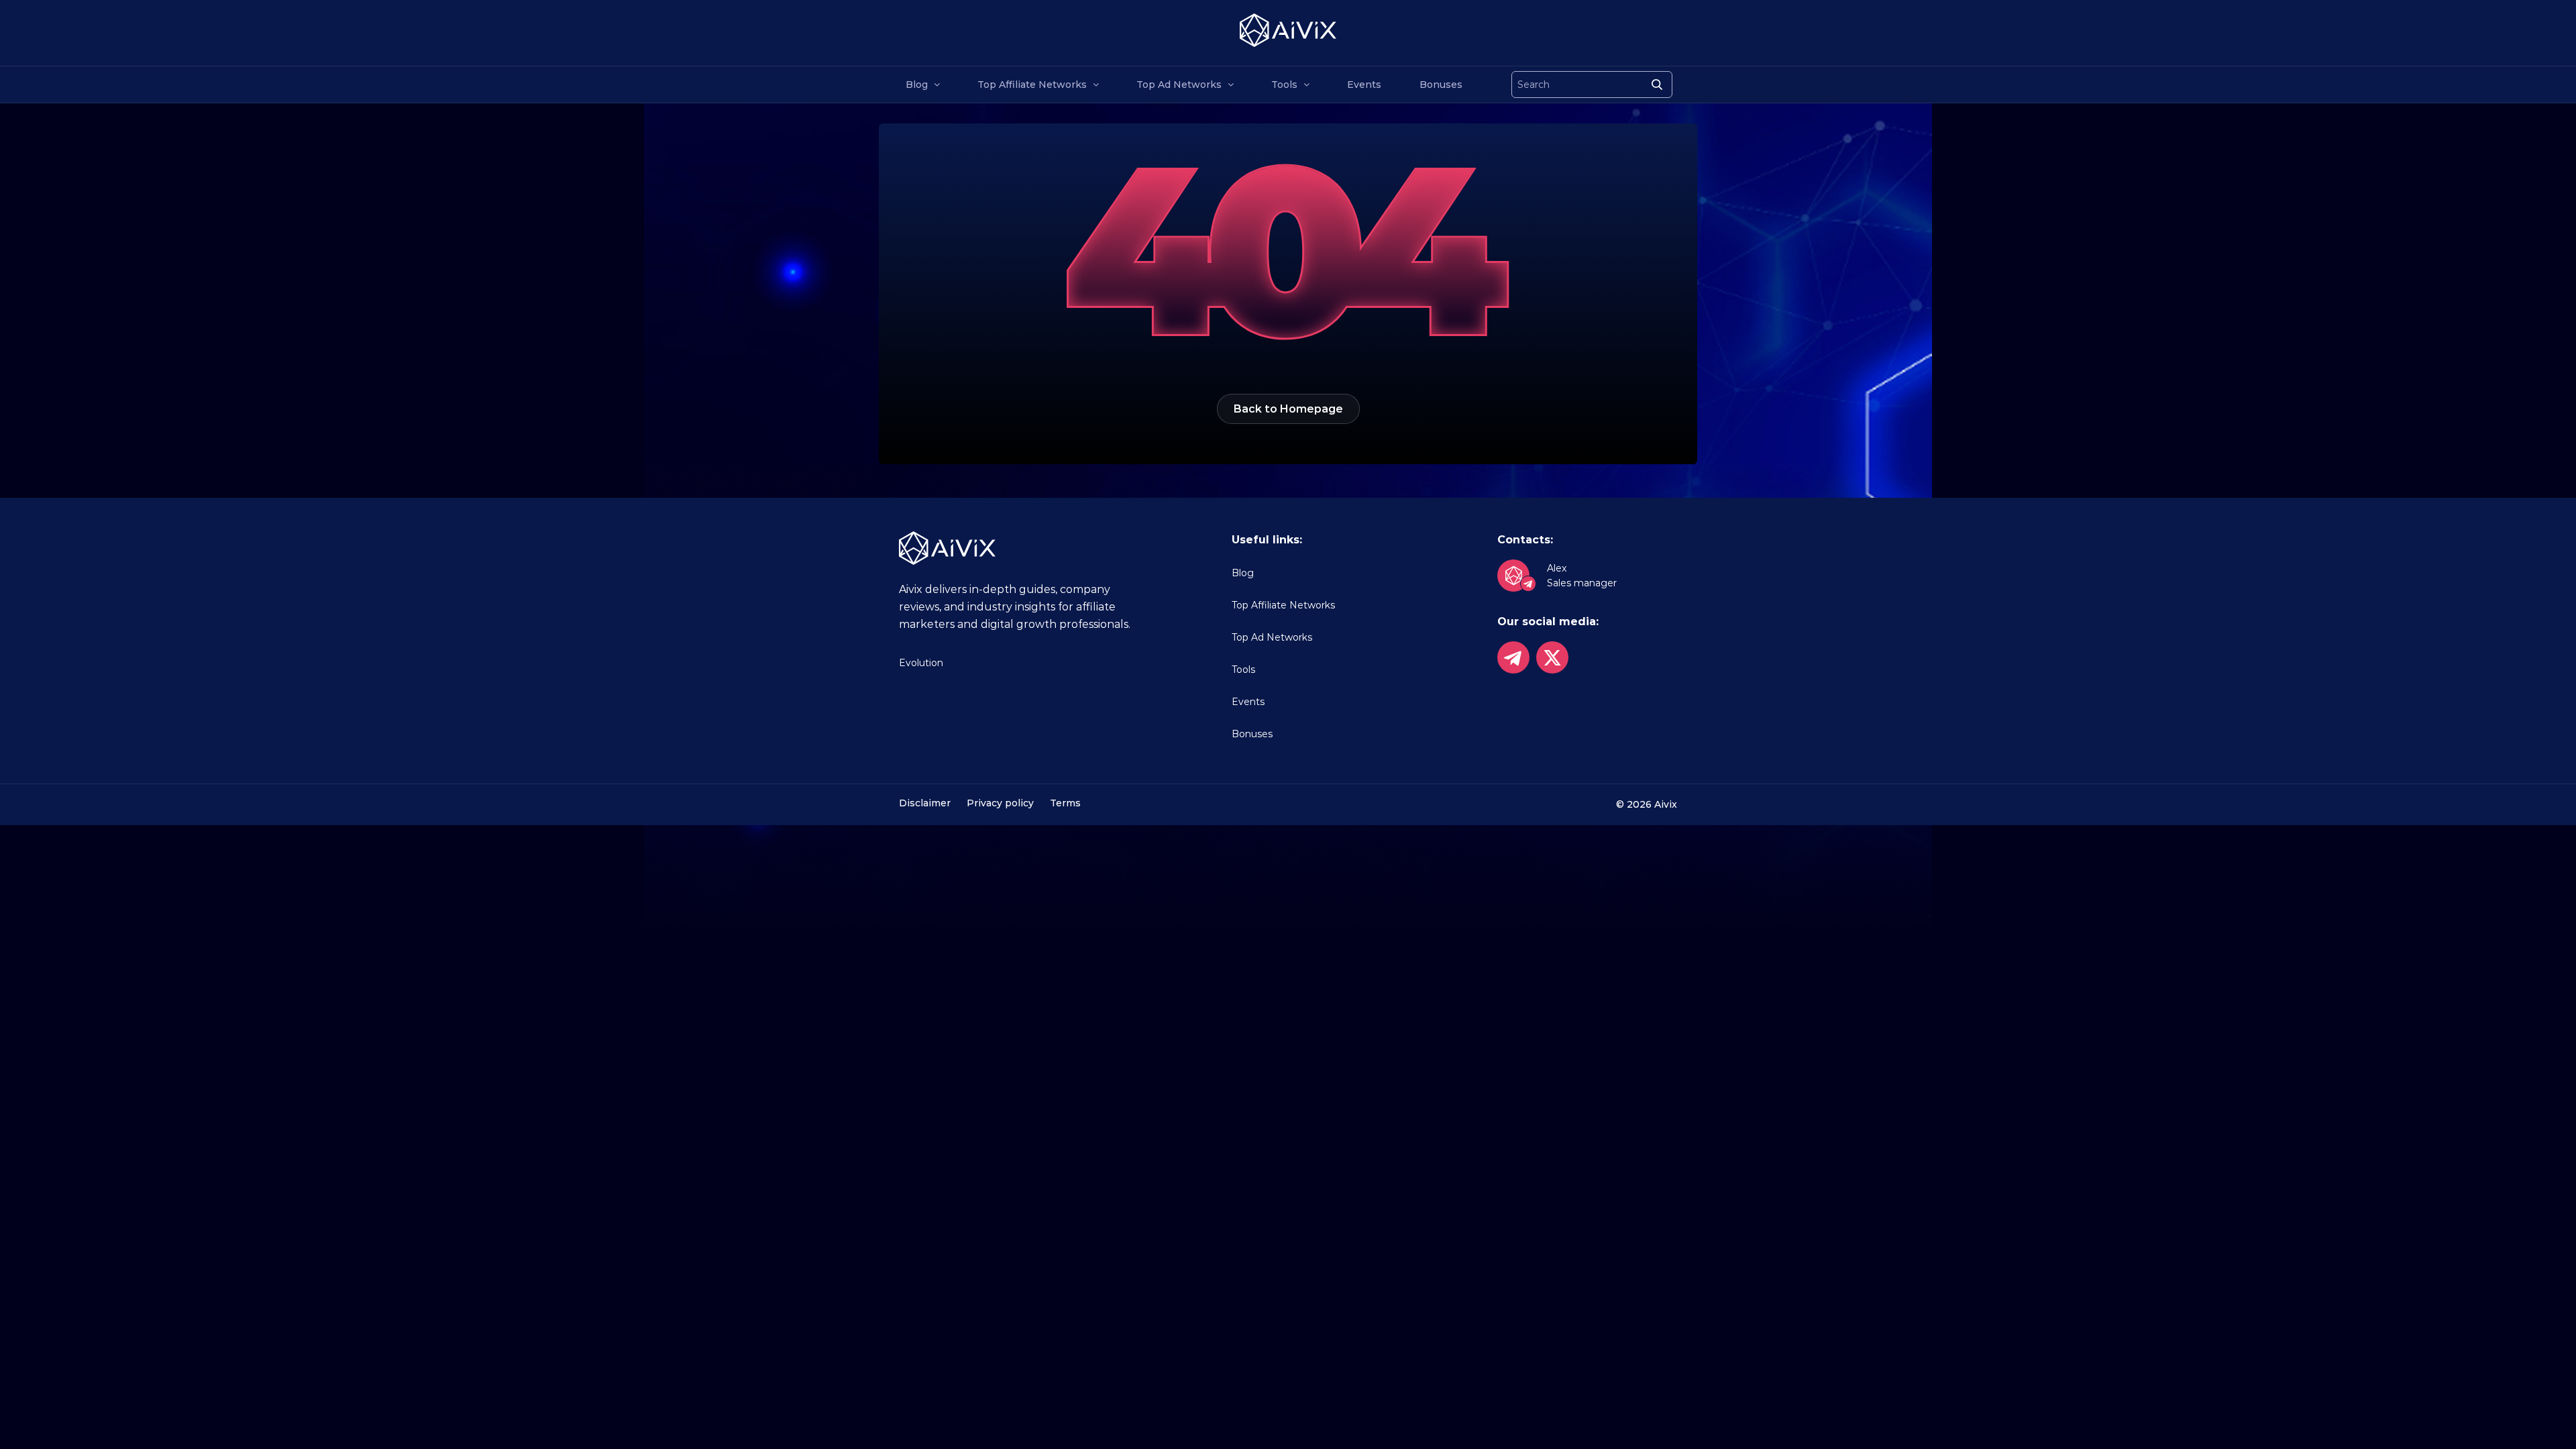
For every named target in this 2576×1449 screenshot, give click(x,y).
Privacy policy (1000, 803)
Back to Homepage (1288, 409)
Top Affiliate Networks (1032, 85)
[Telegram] (1513, 657)
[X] (1552, 657)
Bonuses (1441, 85)
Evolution (921, 663)
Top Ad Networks (1179, 85)
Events (1364, 85)
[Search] (1657, 85)
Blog (917, 85)
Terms (1065, 803)
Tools (1284, 85)
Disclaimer (925, 803)
